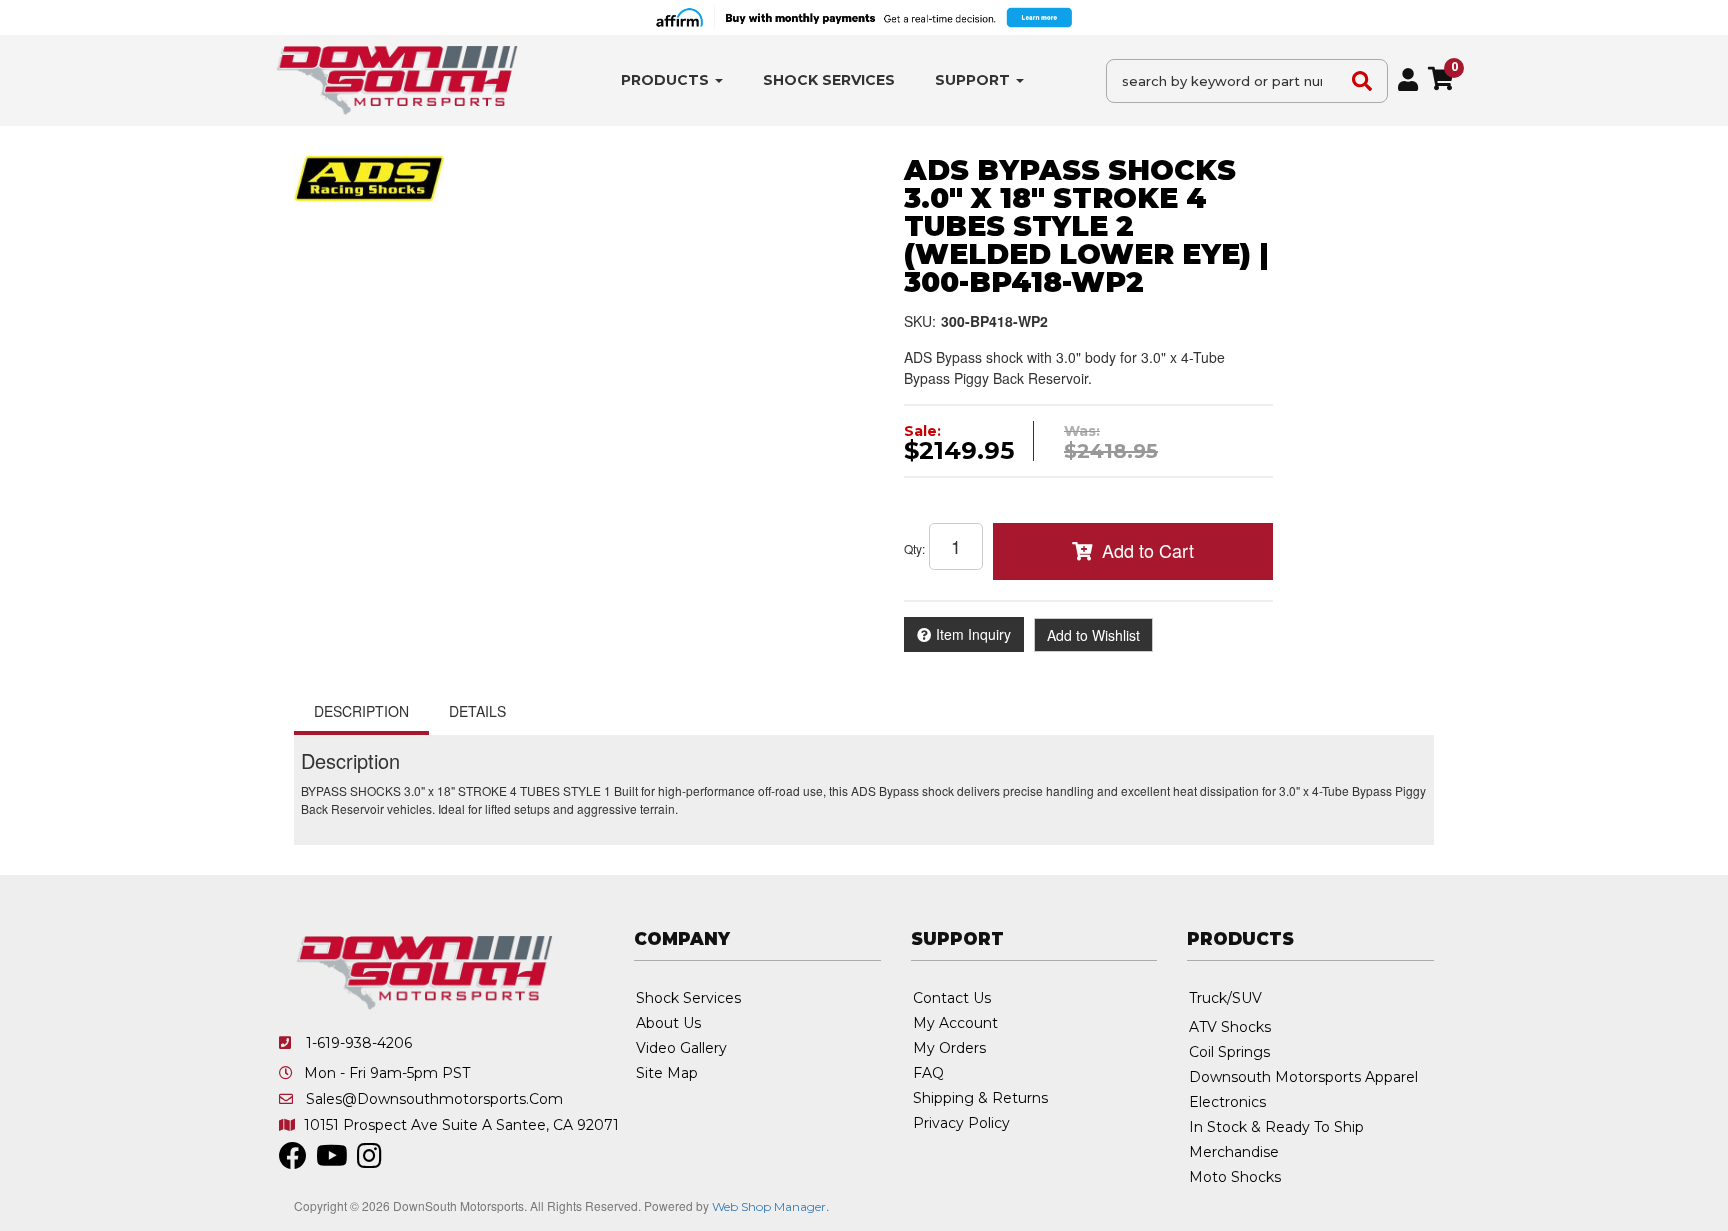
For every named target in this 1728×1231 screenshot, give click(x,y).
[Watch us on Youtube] (332, 1161)
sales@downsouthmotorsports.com (434, 1099)
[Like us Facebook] (293, 1161)
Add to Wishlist (1093, 635)
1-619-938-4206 (359, 1043)
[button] (672, 80)
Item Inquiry (973, 634)
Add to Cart (1148, 550)
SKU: (920, 321)
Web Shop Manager (769, 1206)
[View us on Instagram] (369, 1161)
